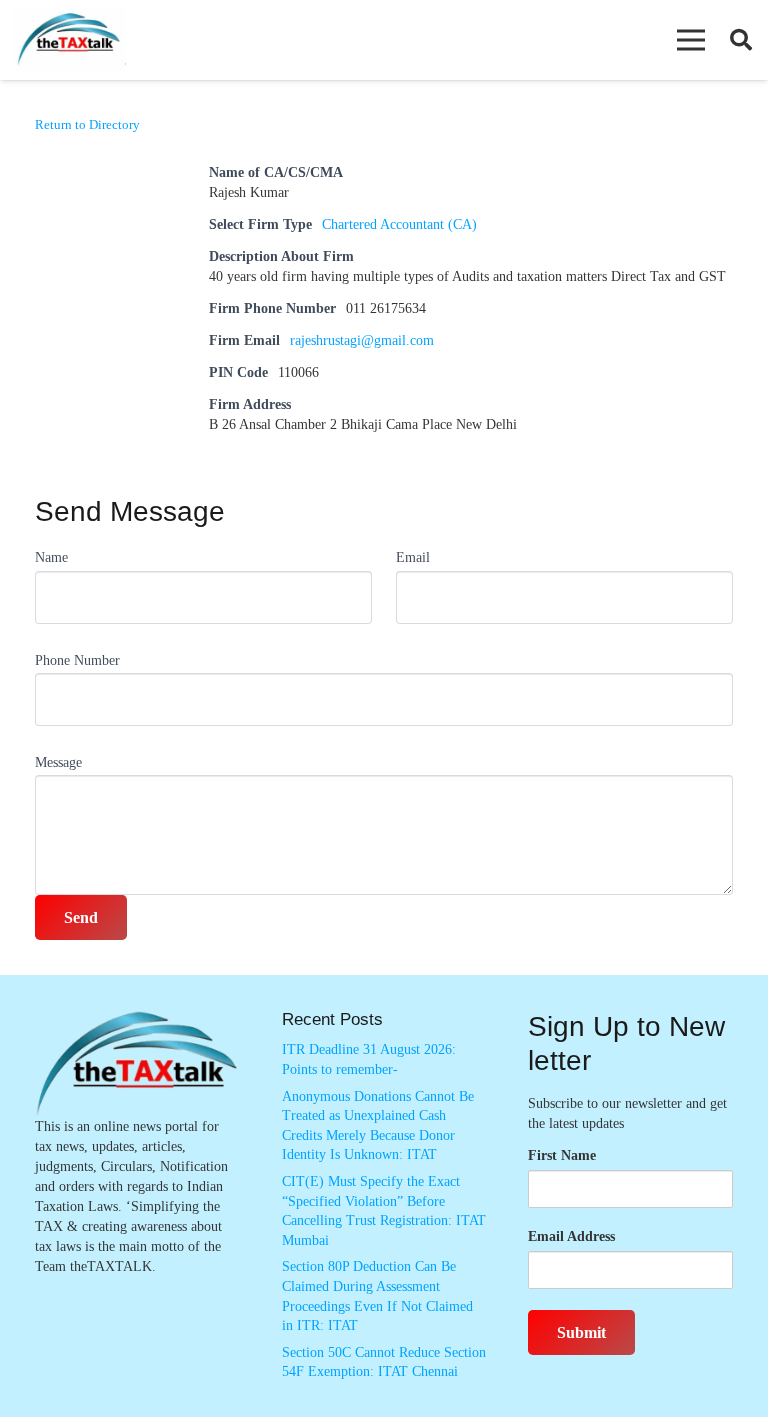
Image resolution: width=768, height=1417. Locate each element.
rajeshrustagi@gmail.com (362, 340)
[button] (691, 40)
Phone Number (77, 660)
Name (51, 557)
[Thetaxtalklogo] (70, 40)
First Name (562, 1155)
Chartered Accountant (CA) (399, 224)
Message (58, 762)
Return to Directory (87, 124)
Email (413, 557)
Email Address (571, 1236)
